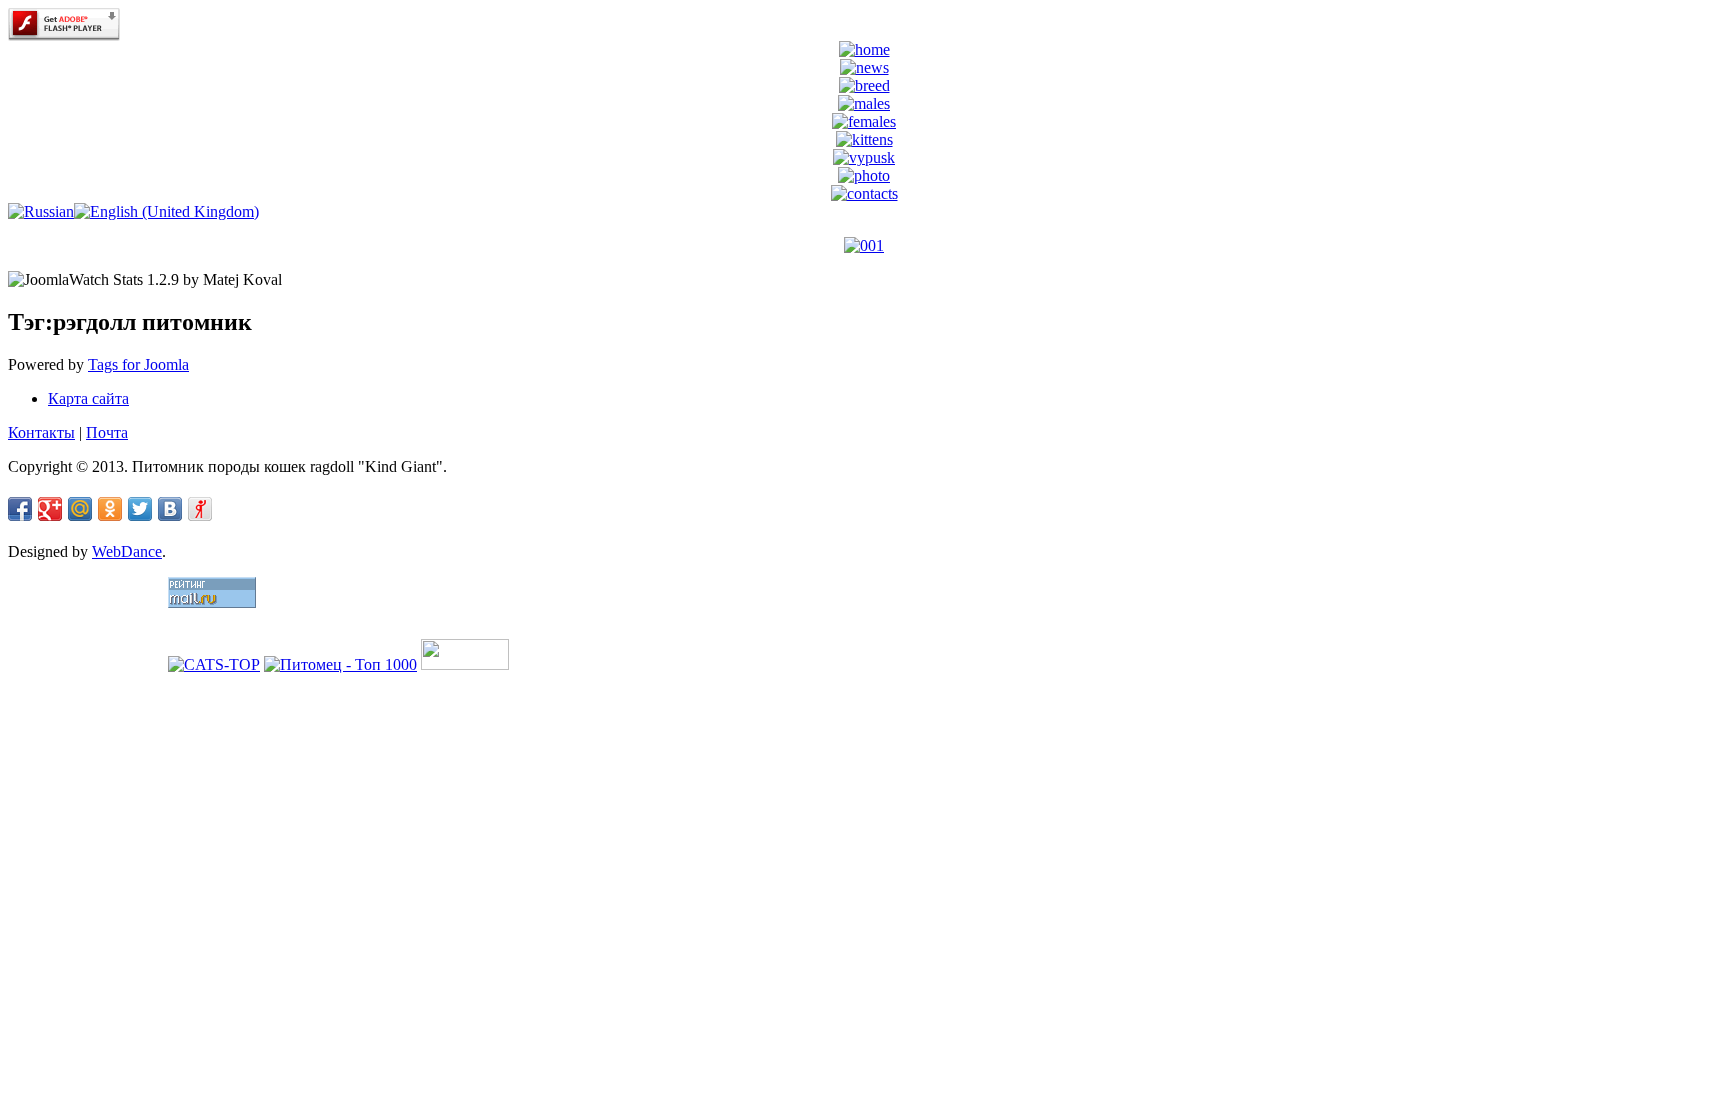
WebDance (127, 551)
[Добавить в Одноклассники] (110, 509)
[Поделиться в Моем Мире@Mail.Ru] (80, 509)
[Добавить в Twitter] (140, 509)
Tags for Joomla (138, 364)
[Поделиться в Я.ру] (200, 509)
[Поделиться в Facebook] (20, 509)
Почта (107, 432)
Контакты (41, 432)
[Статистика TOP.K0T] (465, 664)
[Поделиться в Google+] (50, 509)
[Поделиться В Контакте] (170, 509)
